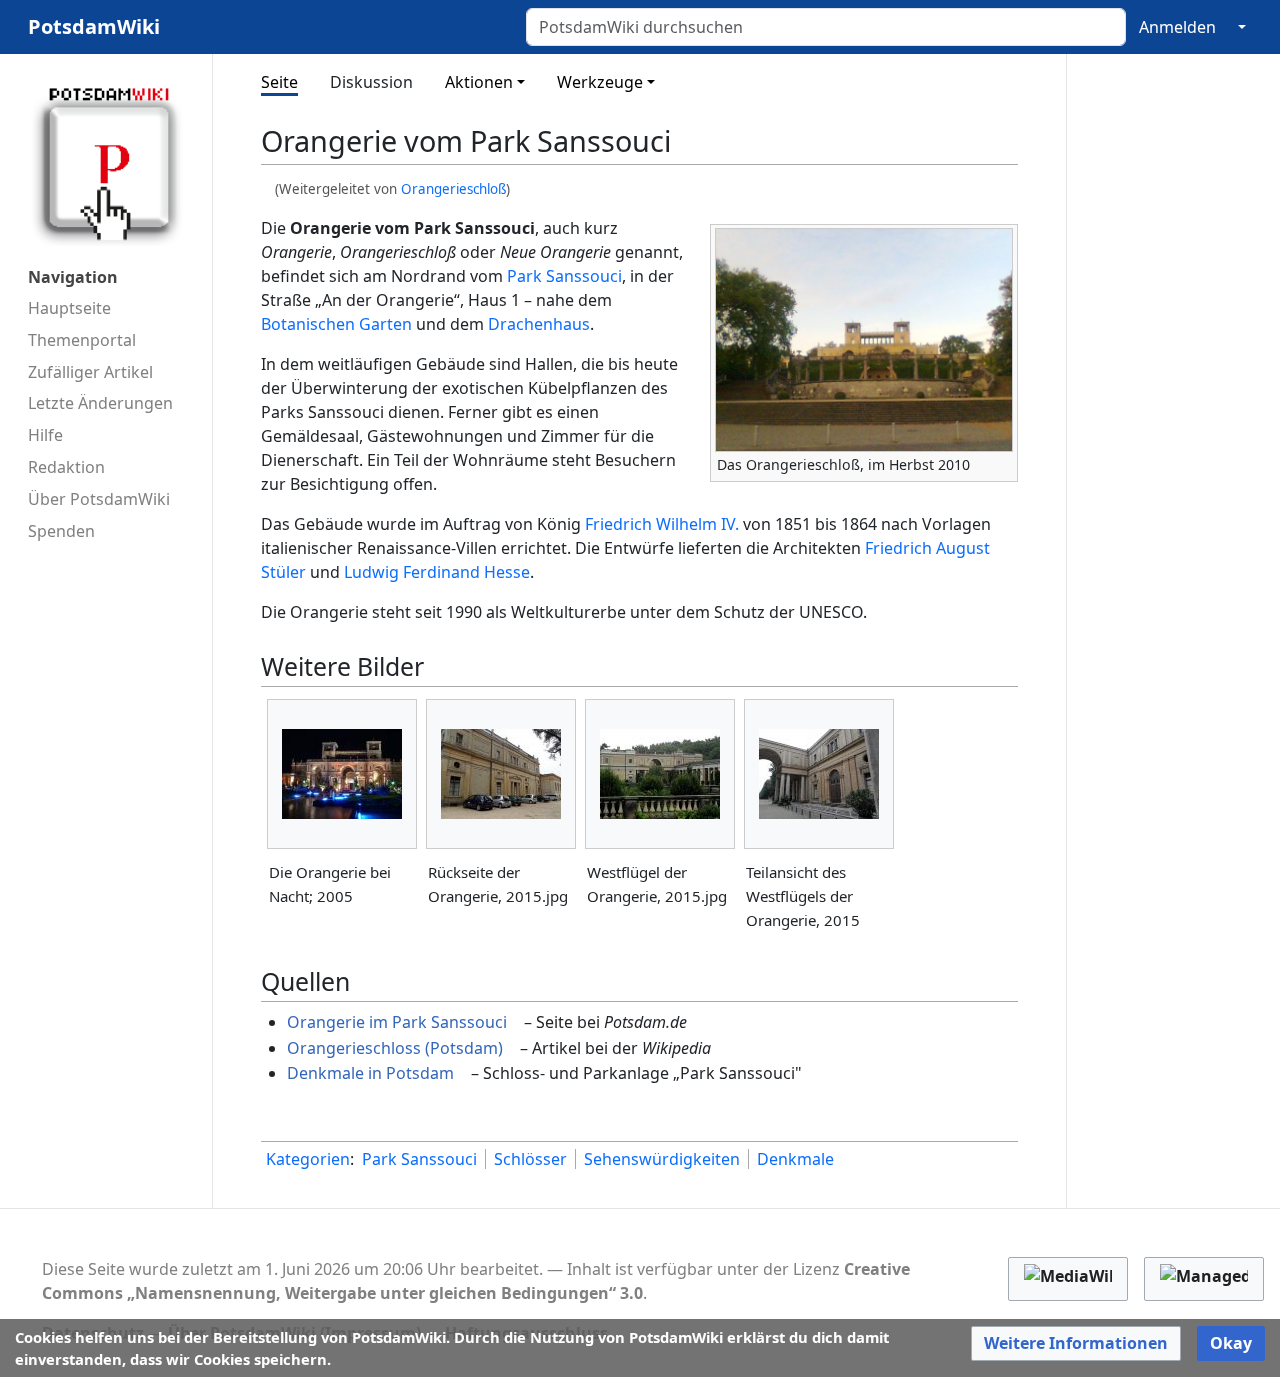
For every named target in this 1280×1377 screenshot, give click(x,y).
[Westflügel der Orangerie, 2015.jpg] (660, 774)
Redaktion (66, 467)
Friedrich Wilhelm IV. (662, 524)
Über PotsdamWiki (99, 499)
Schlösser (530, 1159)
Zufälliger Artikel (90, 372)
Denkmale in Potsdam (370, 1073)
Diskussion (371, 82)
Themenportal (82, 340)
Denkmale (795, 1159)
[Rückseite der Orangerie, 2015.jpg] (501, 774)
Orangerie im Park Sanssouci (397, 1022)
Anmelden (1177, 27)
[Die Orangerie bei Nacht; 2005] (342, 774)
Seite (279, 82)
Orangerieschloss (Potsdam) (395, 1048)
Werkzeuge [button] (600, 82)
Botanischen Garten (336, 324)
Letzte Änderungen (100, 403)
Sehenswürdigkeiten (662, 1159)
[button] (1076, 1343)
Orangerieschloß (453, 189)
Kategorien (308, 1159)
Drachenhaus (539, 324)
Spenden (61, 531)
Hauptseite (69, 308)
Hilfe (45, 435)
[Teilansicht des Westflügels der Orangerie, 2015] (819, 774)
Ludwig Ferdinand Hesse (437, 572)
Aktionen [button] (479, 82)
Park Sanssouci (564, 276)
